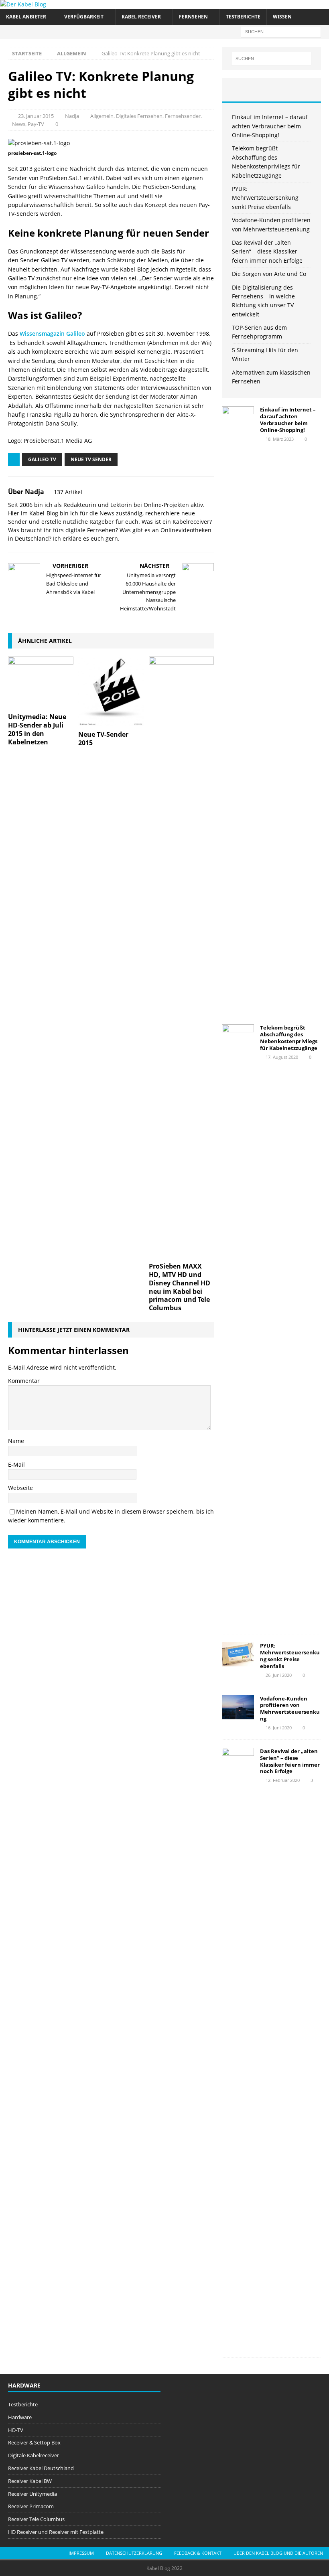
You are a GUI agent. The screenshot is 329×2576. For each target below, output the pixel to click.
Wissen (282, 17)
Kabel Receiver (141, 17)
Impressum (81, 2553)
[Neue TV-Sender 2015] (111, 691)
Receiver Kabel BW (30, 2481)
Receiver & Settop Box (34, 2442)
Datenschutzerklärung (134, 2553)
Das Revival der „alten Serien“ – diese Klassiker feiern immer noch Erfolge (267, 251)
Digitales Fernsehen (139, 116)
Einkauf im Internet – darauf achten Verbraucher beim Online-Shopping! (270, 126)
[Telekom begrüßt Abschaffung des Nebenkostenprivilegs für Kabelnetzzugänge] (238, 1325)
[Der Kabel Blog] (23, 4)
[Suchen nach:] (281, 31)
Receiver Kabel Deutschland (41, 2468)
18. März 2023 (280, 439)
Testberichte (243, 17)
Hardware (20, 2417)
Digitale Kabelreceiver (34, 2455)
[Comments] (305, 90)
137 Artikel (68, 492)
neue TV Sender (91, 459)
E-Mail (16, 1464)
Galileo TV (42, 459)
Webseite (20, 1488)
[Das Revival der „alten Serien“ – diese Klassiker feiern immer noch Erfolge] (238, 2049)
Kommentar (24, 1381)
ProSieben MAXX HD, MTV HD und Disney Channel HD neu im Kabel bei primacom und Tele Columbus (180, 1287)
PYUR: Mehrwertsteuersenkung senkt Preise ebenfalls (265, 198)
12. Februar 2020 (283, 1780)
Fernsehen (193, 17)
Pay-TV (36, 124)
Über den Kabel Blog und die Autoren (278, 2553)
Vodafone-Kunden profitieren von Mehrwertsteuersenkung (290, 1709)
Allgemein (102, 116)
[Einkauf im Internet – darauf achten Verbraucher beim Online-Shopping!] (238, 707)
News (19, 124)
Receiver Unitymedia (32, 2494)
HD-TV (16, 2430)
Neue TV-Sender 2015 (103, 739)
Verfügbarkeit (84, 17)
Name (16, 1441)
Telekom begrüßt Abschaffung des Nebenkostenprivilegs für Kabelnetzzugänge (289, 1038)
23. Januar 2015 (36, 116)
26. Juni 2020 (279, 1675)
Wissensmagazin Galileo (52, 333)
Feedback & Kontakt (198, 2553)
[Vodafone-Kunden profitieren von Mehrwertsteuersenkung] (238, 1707)
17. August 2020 (282, 1057)
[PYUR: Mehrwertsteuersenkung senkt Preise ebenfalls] (238, 1654)
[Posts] (238, 90)
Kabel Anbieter (26, 17)
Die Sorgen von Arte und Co (269, 274)
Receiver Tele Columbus (36, 2519)
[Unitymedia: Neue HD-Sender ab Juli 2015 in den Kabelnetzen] (41, 683)
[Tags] (271, 90)
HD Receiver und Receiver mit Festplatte (56, 2532)
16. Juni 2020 (279, 1728)
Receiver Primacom (31, 2506)
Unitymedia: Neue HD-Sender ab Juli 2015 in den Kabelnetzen (37, 729)
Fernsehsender (183, 116)
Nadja (72, 116)
